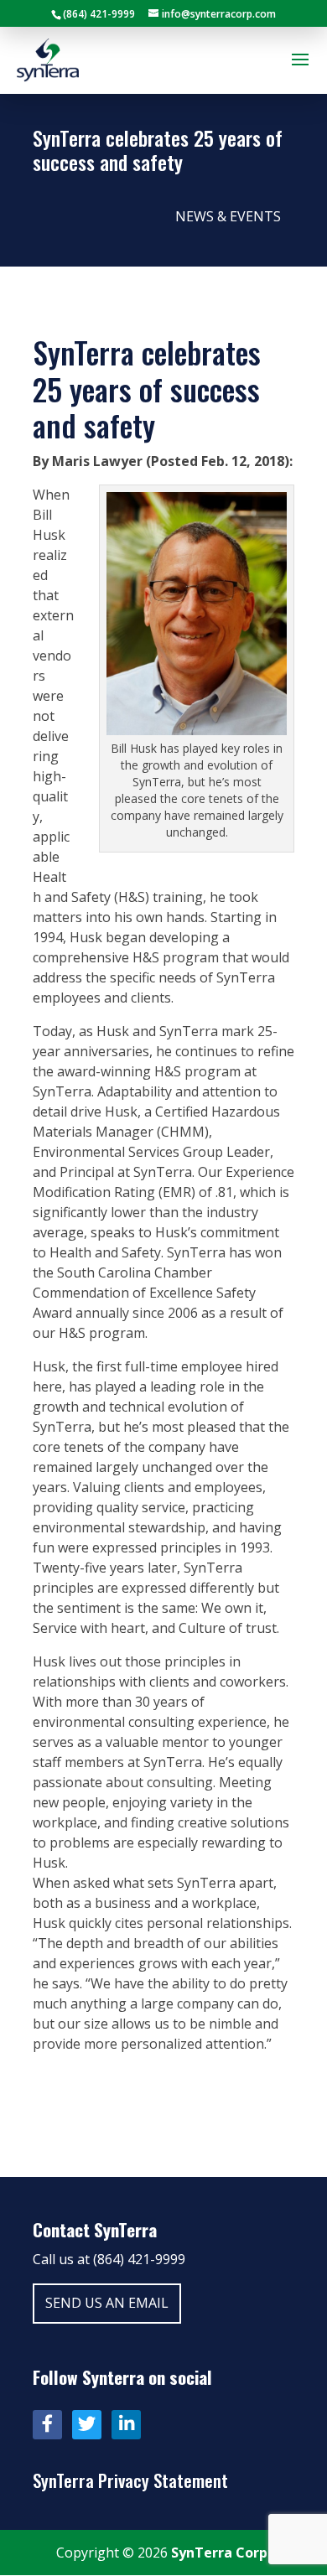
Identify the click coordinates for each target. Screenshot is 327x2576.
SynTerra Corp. (221, 2553)
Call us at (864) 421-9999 (109, 2259)
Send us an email (107, 2303)
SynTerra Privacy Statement (130, 2480)
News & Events (228, 216)
